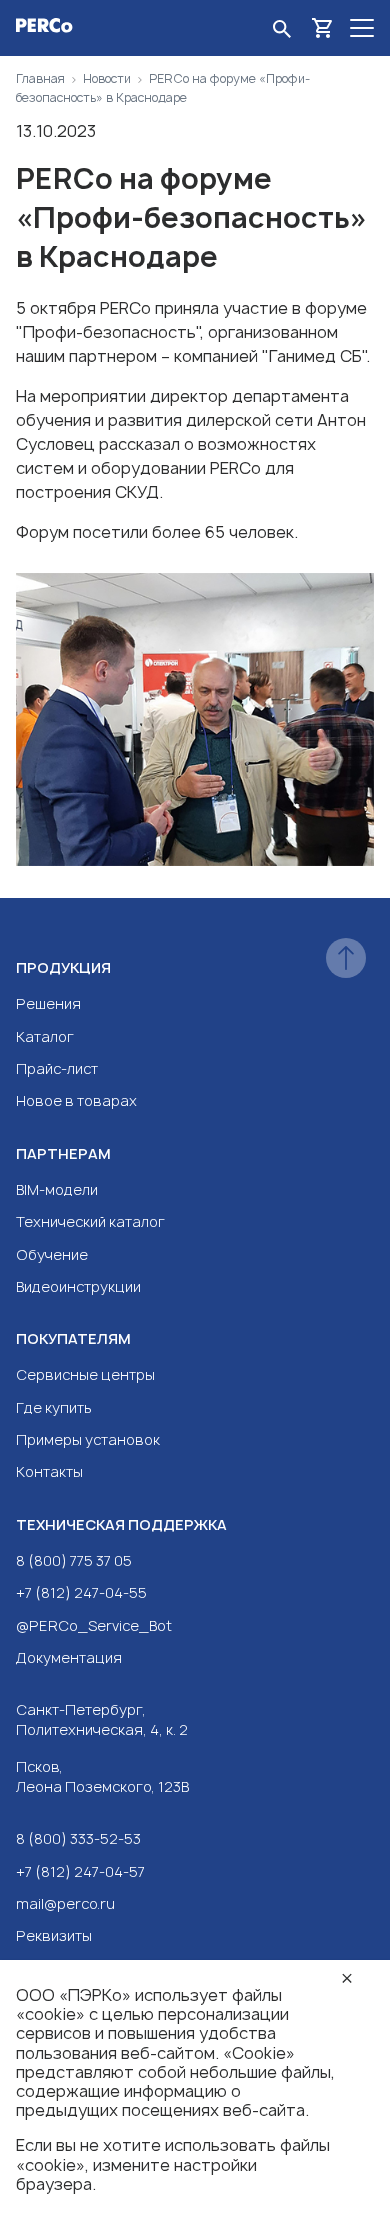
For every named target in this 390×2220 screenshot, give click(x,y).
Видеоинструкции (78, 1286)
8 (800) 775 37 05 (74, 1560)
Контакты (49, 1471)
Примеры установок (88, 1439)
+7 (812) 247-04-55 (81, 1592)
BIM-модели (57, 1189)
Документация (69, 1657)
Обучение (52, 1254)
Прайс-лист (57, 1068)
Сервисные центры (85, 1374)
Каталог (45, 1036)
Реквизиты (54, 1935)
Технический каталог (90, 1221)
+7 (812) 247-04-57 (80, 1871)
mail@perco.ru (65, 1903)
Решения (48, 1003)
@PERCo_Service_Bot (94, 1625)
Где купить (54, 1407)
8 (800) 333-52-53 (78, 1838)
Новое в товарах (76, 1100)
